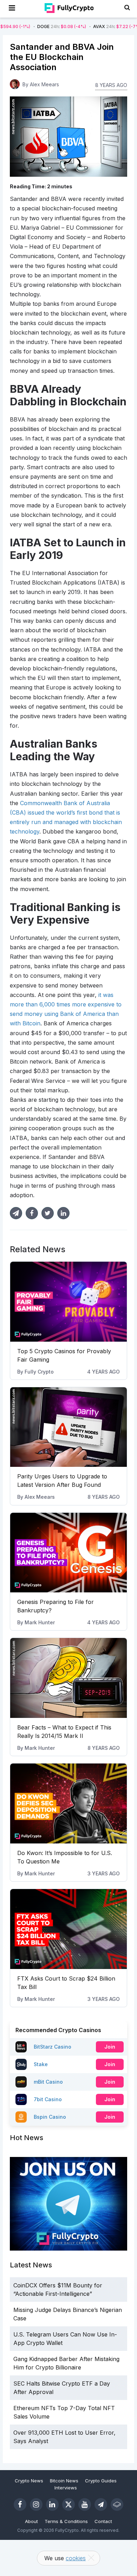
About (31, 2521)
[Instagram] (36, 2504)
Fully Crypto (39, 1372)
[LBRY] (117, 2504)
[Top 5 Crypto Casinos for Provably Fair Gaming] (68, 1302)
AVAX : (67, 26)
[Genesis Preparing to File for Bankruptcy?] (68, 1553)
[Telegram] (101, 2504)
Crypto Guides (101, 2481)
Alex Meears (40, 1497)
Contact (103, 2521)
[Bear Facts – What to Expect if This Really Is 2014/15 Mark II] (68, 1678)
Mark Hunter (40, 1622)
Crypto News (29, 2481)
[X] (68, 2504)
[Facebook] (20, 2504)
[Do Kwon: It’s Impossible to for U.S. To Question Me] (68, 1803)
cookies (76, 2558)
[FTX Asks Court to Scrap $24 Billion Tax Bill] (68, 1929)
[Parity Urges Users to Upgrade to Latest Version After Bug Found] (68, 1427)
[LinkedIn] (52, 2504)
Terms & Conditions (66, 2521)
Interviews (66, 2488)
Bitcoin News (64, 2481)
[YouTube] (85, 2504)
